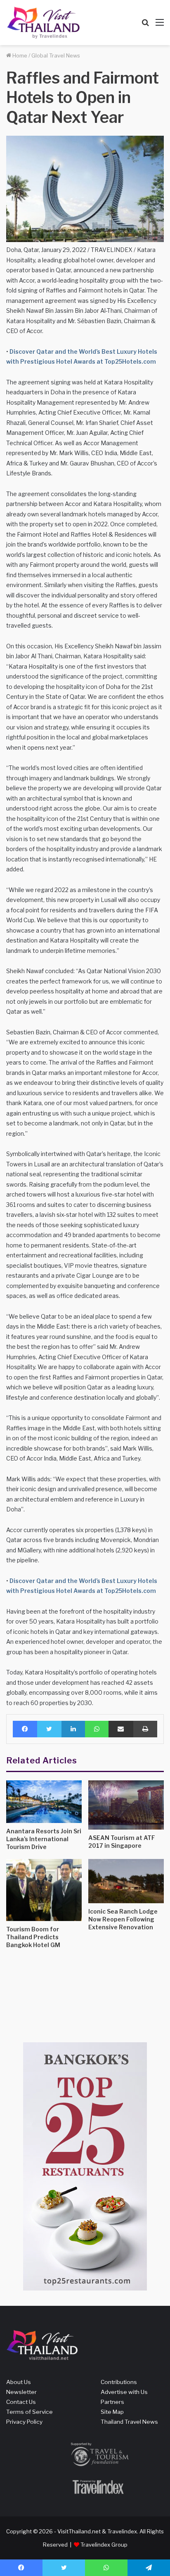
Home (19, 55)
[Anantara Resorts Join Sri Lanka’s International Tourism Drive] (44, 1802)
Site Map (112, 2412)
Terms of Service (30, 2412)
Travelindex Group (104, 2545)
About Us (19, 2382)
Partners (112, 2402)
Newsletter (21, 2392)
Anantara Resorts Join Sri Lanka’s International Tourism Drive (44, 1839)
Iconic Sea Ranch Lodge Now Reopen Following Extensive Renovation (123, 1919)
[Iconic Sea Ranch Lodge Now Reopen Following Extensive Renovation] (126, 1881)
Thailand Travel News (129, 2422)
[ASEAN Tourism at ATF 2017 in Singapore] (126, 1805)
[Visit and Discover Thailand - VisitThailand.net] (43, 23)
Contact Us (21, 2402)
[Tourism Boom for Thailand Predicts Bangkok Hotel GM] (44, 1890)
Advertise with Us (124, 2392)
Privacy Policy (24, 2422)
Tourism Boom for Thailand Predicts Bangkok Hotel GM (33, 1937)
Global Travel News (56, 55)
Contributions (119, 2382)
